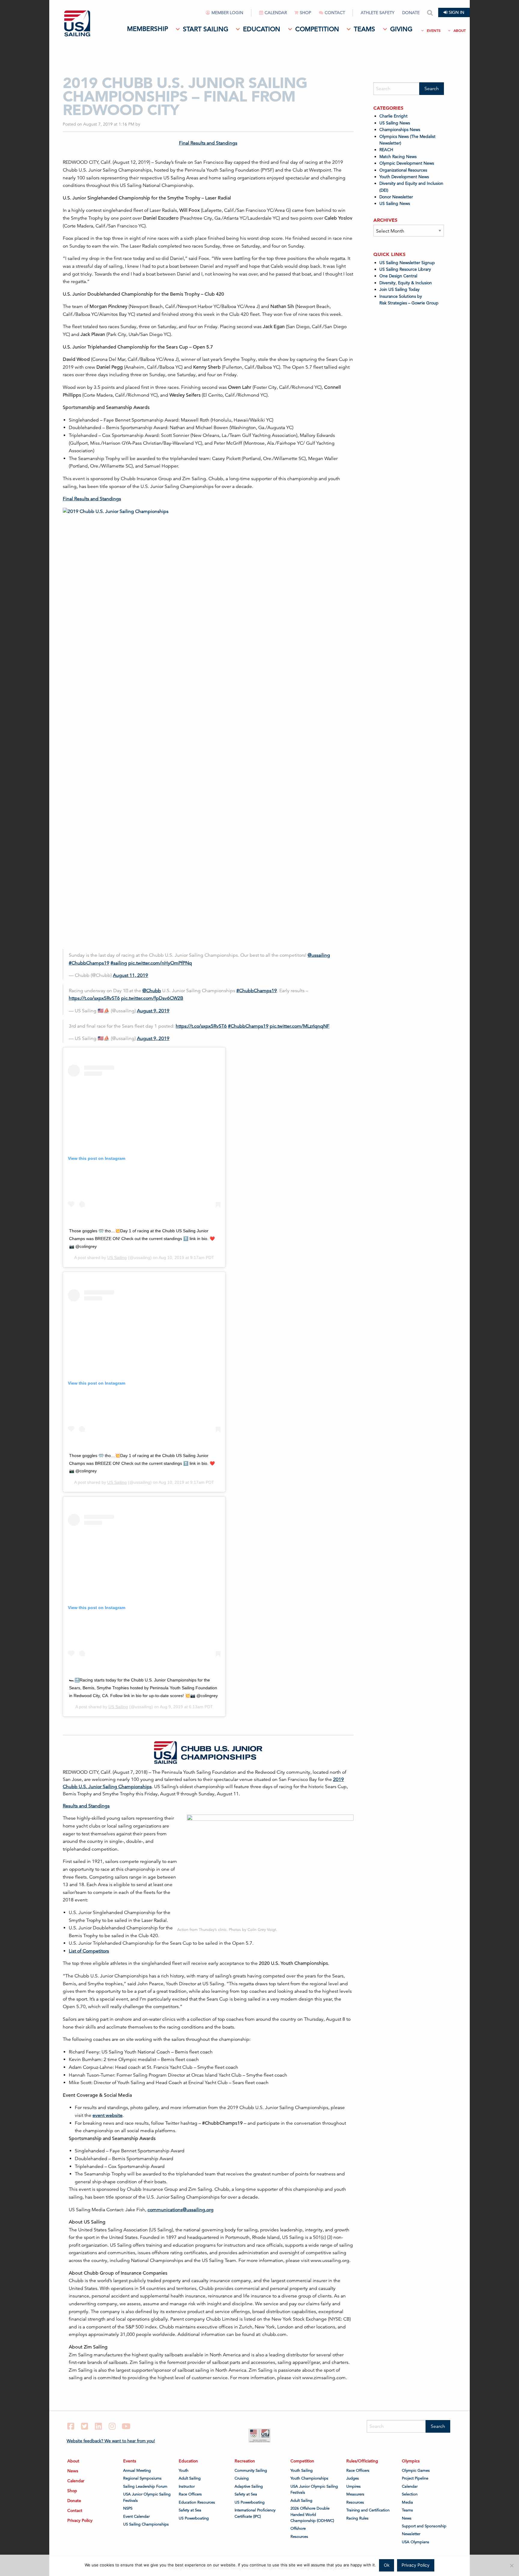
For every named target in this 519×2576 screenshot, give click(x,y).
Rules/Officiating (362, 2461)
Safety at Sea (190, 2510)
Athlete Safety (378, 13)
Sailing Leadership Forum (145, 2486)
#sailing (119, 963)
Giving (401, 29)
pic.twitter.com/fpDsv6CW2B (152, 998)
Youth (184, 2471)
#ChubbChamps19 (89, 963)
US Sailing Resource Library (405, 269)
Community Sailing (251, 2471)
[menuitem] (229, 15)
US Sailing (117, 1258)
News (73, 2471)
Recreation (245, 2461)
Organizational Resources (403, 170)
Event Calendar (136, 2517)
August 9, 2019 (153, 1011)
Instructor (187, 2486)
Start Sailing (206, 29)
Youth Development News (404, 177)
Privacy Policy (80, 2520)
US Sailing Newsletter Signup (407, 263)
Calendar (276, 13)
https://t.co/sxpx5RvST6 (94, 998)
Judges (353, 2478)
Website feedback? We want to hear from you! (111, 2441)
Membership (147, 29)
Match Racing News (398, 157)
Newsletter (411, 2534)
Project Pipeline (415, 2478)
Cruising (242, 2478)
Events (434, 30)
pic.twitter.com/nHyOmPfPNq (160, 963)
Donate (411, 13)
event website (108, 2115)
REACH (386, 150)
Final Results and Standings (208, 143)
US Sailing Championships (146, 2524)
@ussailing (319, 955)
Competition (317, 29)
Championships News (400, 130)
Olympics (411, 2461)
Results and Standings (86, 1806)
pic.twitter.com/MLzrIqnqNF (300, 1026)
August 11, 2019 (131, 975)
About (460, 30)
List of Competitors (89, 1951)
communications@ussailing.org (181, 2210)
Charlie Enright (393, 116)
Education (262, 29)
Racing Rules (357, 2518)
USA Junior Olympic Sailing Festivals (147, 2497)
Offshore (298, 2529)
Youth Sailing (302, 2471)
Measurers (355, 2494)
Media (407, 2502)
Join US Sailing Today (399, 289)
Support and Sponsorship (424, 2526)
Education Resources (197, 2502)
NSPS (128, 2508)
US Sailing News (395, 123)
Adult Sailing (190, 2478)
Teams (364, 29)
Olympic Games (416, 2471)
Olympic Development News (407, 163)
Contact (335, 13)
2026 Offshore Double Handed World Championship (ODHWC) (312, 2515)
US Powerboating (194, 2518)
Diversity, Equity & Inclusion (406, 283)
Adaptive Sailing (249, 2486)
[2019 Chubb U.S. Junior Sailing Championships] (159, 572)
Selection (410, 2494)
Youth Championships (309, 2478)
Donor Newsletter (396, 197)
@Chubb (152, 991)
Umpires (354, 2486)
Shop (305, 13)
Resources (299, 2537)
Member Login (227, 13)
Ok (387, 2565)
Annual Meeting (137, 2471)
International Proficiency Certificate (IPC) (255, 2513)
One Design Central (399, 276)
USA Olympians (416, 2542)
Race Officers (190, 2494)
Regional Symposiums (142, 2478)
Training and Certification (368, 2510)
